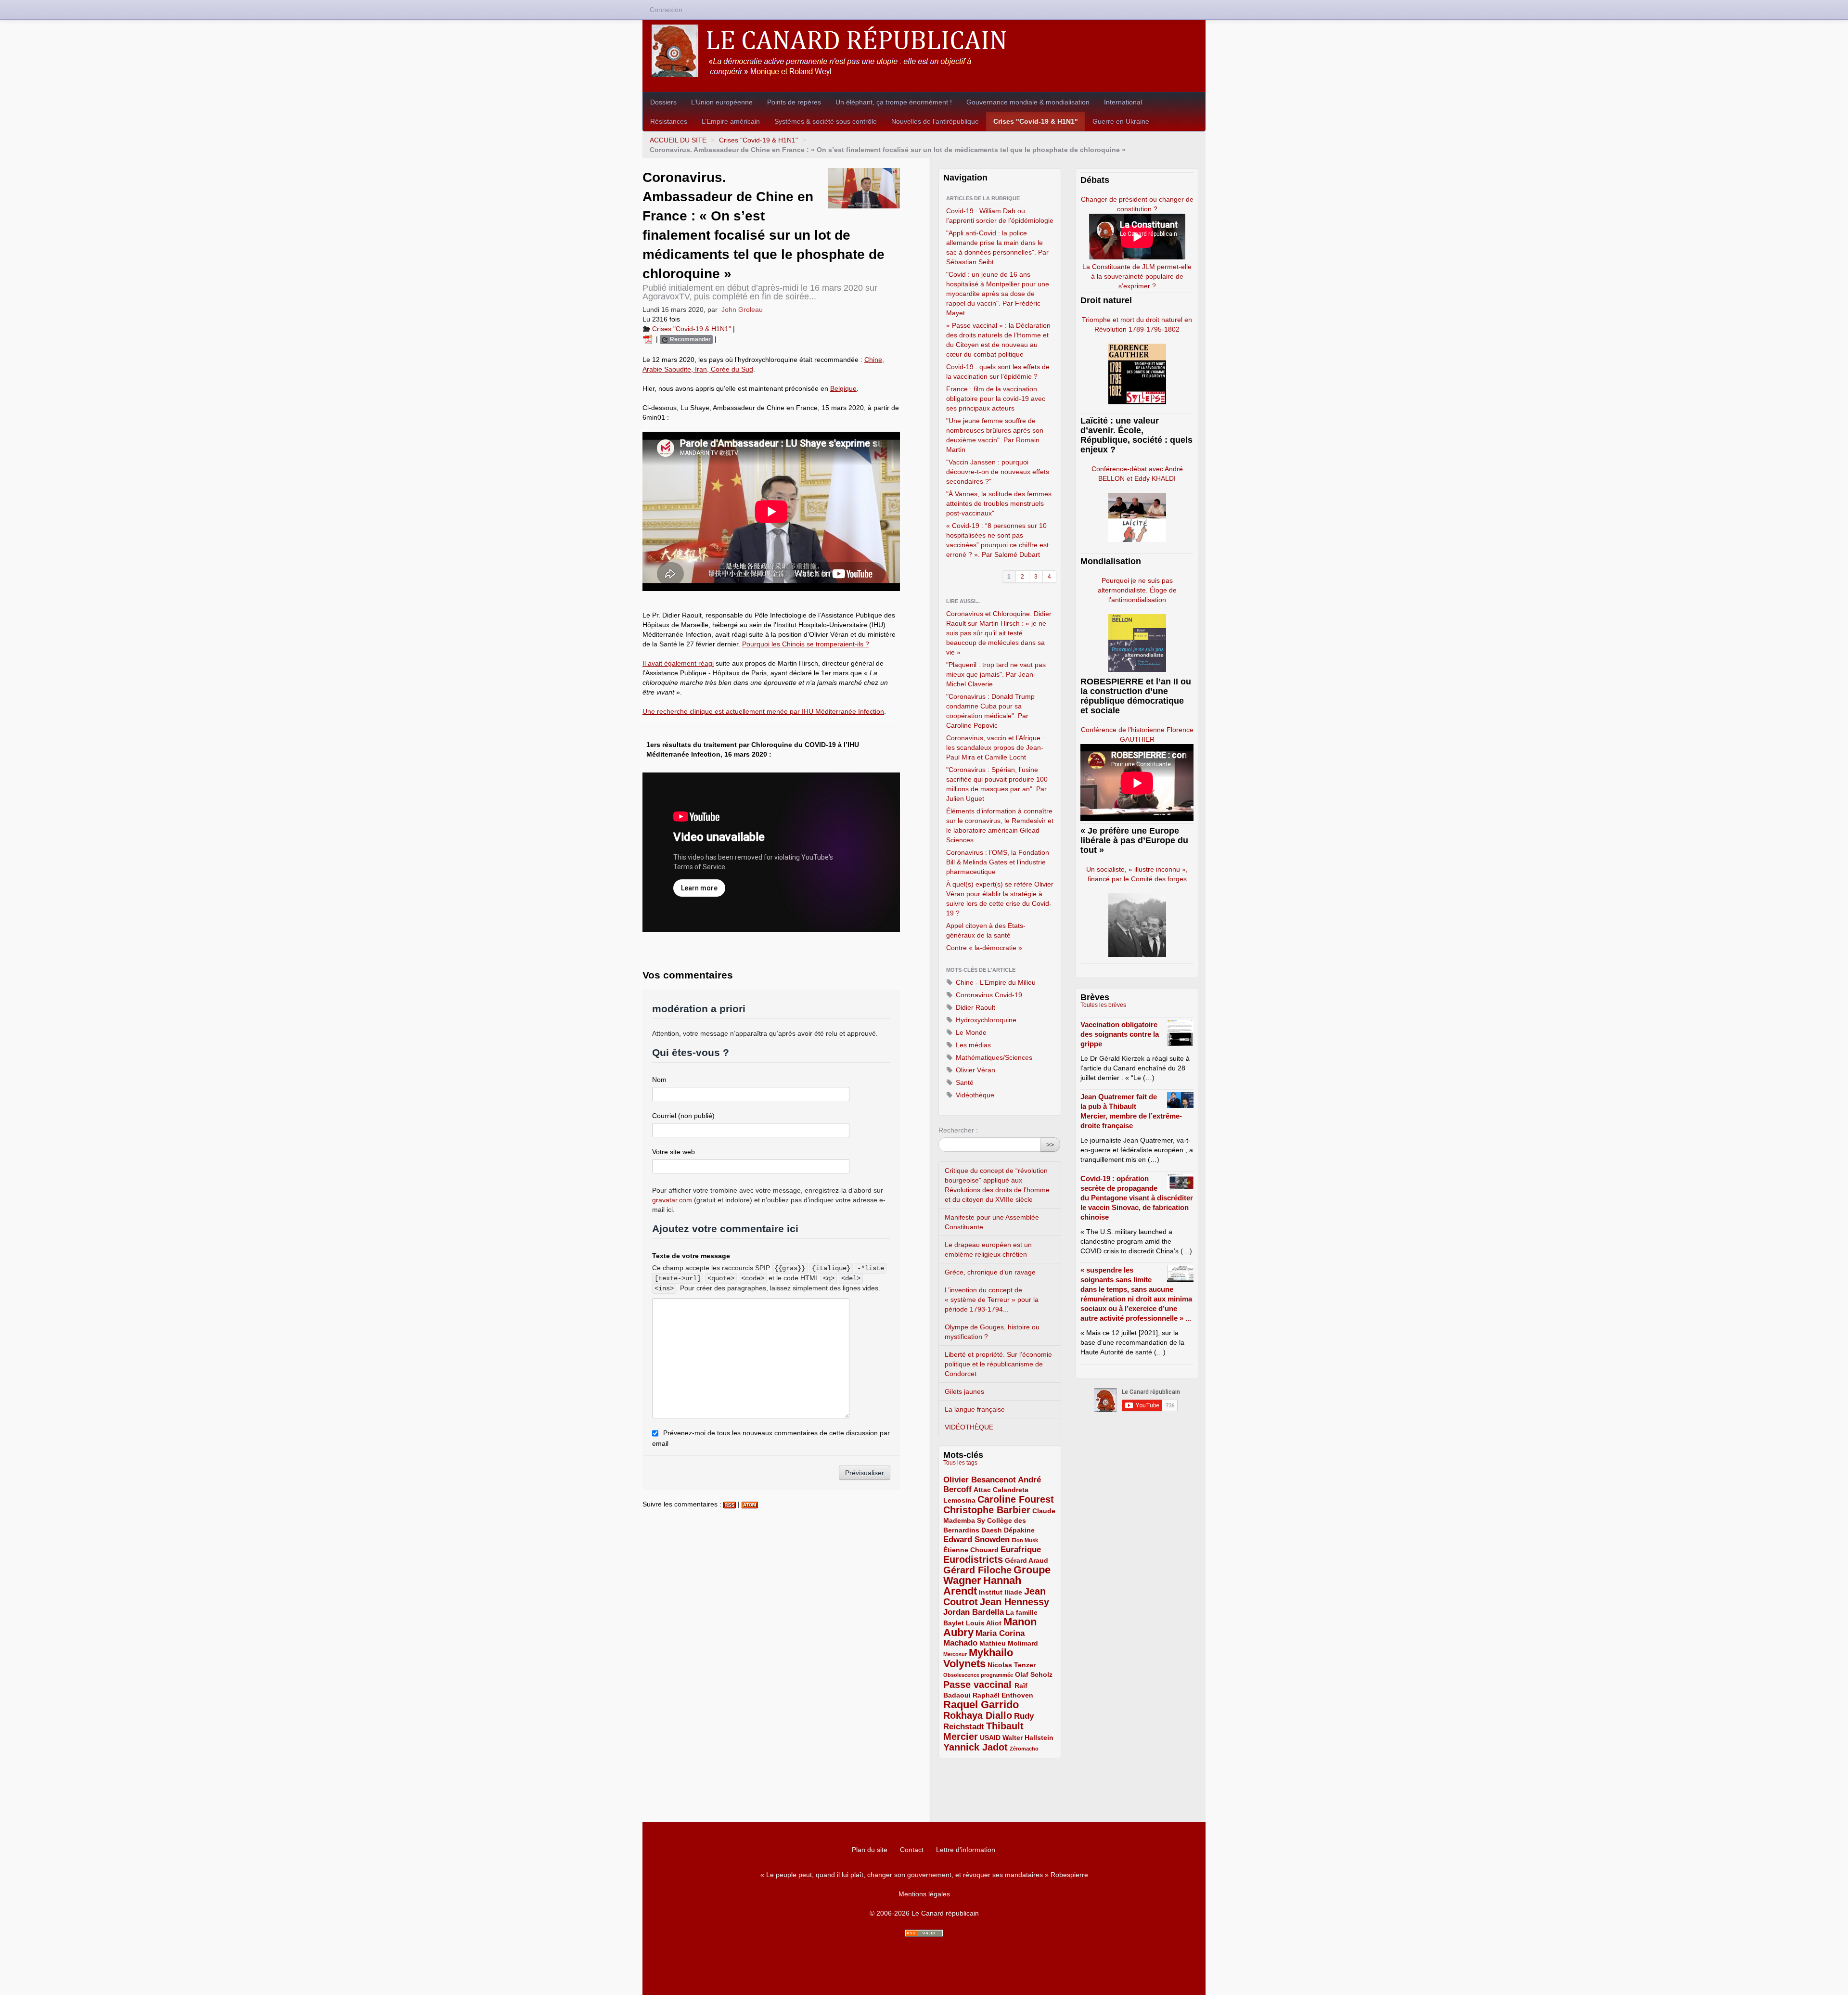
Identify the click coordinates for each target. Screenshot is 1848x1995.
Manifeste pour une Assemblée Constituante (992, 1222)
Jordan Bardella (974, 1612)
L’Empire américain (731, 121)
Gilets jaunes (964, 1391)
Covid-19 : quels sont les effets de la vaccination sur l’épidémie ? (998, 372)
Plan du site (870, 1850)
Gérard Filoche (977, 1570)
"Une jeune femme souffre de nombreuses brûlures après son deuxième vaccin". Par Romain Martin (995, 435)
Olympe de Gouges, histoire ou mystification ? (992, 1332)
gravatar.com (672, 1200)
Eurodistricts (973, 1559)
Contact (912, 1850)
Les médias (972, 1045)
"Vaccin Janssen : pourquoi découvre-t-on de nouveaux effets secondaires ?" (998, 472)
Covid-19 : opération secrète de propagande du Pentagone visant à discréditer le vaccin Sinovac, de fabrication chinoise (1137, 1198)
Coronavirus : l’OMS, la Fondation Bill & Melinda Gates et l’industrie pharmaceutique (998, 862)
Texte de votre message (691, 1256)
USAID (990, 1738)
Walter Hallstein (1028, 1738)
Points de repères (794, 102)
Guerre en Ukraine (1121, 121)
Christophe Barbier (987, 1510)
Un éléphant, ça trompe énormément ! (894, 102)
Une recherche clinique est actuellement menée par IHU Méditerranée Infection (763, 711)
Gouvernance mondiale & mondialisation (1028, 102)
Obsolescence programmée (978, 1675)
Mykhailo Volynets (978, 1658)
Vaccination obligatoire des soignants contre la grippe (1120, 1034)
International (1123, 102)
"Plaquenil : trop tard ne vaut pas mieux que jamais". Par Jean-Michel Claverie (996, 674)
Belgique (843, 388)
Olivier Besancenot (980, 1480)
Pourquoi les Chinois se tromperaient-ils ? (806, 644)
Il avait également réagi (678, 663)
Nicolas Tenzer (1012, 1665)
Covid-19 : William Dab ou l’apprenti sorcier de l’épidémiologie (1000, 216)
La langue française (975, 1409)
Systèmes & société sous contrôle (826, 121)
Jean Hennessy (1014, 1602)
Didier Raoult (975, 1007)
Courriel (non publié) (683, 1116)
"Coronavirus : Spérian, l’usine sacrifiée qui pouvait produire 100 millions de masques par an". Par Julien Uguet (997, 784)
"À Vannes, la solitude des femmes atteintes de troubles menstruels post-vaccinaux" (999, 503)
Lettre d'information (966, 1850)
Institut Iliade (1001, 1592)
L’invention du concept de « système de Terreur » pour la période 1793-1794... (992, 1300)
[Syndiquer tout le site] (924, 1933)
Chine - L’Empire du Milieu (995, 982)
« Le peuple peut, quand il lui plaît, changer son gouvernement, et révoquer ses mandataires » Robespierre (924, 1875)
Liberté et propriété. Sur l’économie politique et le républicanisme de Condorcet (998, 1364)
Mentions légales (924, 1894)
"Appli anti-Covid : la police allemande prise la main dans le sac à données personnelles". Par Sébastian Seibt (997, 247)
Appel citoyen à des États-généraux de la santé (986, 930)
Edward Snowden (976, 1539)
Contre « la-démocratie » (984, 948)
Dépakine (1019, 1530)
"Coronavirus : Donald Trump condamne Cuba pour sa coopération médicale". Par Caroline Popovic (990, 711)
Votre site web (674, 1152)
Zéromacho (1024, 1749)
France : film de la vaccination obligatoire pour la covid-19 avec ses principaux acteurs (996, 399)
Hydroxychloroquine (985, 1020)
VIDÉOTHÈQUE (969, 1427)
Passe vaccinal (979, 1685)
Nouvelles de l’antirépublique (935, 121)
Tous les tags (960, 1463)
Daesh (992, 1530)
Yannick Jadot (975, 1747)
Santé (964, 1082)
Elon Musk (1025, 1540)
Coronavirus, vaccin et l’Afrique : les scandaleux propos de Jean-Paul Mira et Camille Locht (995, 747)
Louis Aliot (984, 1623)
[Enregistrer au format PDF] (649, 339)
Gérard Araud (1027, 1560)
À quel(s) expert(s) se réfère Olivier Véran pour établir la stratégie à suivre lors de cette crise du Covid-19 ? (1000, 899)
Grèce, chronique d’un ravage (990, 1272)
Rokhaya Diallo (978, 1715)
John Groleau (742, 309)
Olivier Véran (975, 1070)
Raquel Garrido (981, 1705)
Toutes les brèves (1103, 1005)
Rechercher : (958, 1130)
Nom (659, 1080)
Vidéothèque (974, 1095)
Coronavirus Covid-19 (988, 995)
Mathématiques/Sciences (993, 1057)
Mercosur (955, 1654)
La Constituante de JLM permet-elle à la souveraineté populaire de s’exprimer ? (1137, 276)
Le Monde (970, 1032)
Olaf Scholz (1034, 1674)
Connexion (666, 10)
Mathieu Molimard (1009, 1643)
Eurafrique (1021, 1550)
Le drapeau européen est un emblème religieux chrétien (988, 1249)
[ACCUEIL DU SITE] (924, 51)
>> (1050, 1145)
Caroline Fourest (1016, 1499)
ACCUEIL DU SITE (678, 140)
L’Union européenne (722, 102)
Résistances (669, 121)
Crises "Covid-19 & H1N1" (1036, 121)
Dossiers (663, 102)
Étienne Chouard (971, 1550)
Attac (982, 1490)
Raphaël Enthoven (1003, 1695)
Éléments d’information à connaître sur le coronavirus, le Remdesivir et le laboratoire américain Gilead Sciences (1000, 825)
